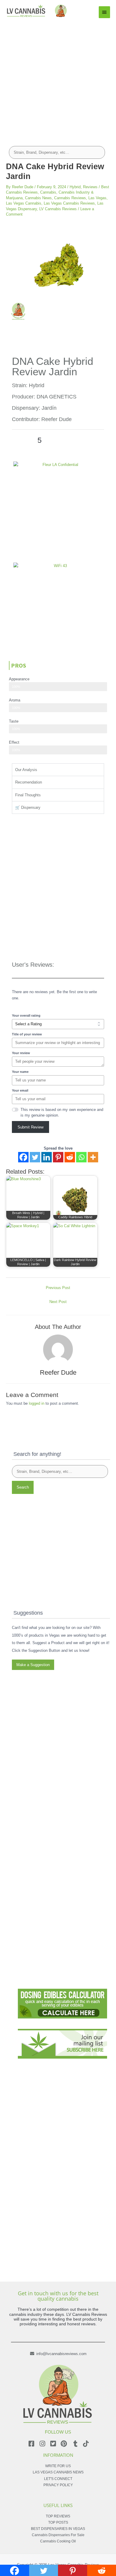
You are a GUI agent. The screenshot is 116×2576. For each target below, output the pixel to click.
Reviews (90, 187)
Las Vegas (97, 198)
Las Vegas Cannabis (24, 203)
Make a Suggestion (33, 1665)
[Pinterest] (58, 1157)
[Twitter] (35, 1157)
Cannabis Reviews (70, 198)
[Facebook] (23, 1157)
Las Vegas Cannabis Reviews (69, 203)
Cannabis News (38, 198)
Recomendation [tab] (29, 782)
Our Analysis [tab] (26, 770)
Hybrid (75, 187)
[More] (93, 1157)
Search (23, 1487)
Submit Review (30, 1127)
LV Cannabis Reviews (58, 209)
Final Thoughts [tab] (28, 795)
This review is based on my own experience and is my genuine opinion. (62, 1112)
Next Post (58, 1302)
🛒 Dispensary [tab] (28, 807)
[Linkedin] (47, 1157)
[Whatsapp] (81, 1157)
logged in (37, 1403)
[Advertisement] (58, 79)
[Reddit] (70, 1157)
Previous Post (58, 1288)
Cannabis (48, 192)
